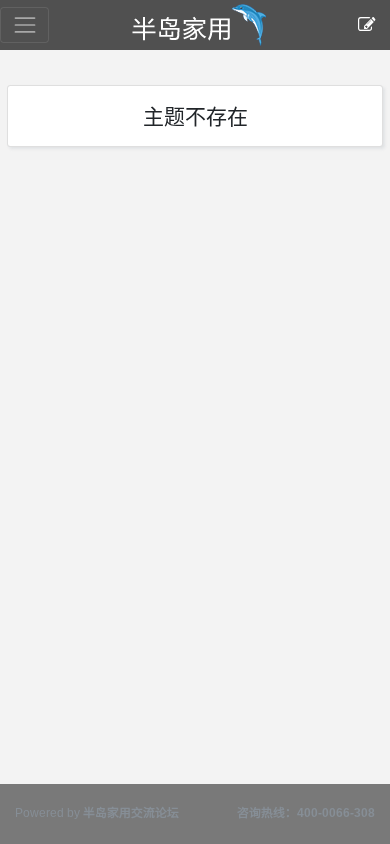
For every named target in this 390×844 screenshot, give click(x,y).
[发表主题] (367, 25)
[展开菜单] (24, 24)
